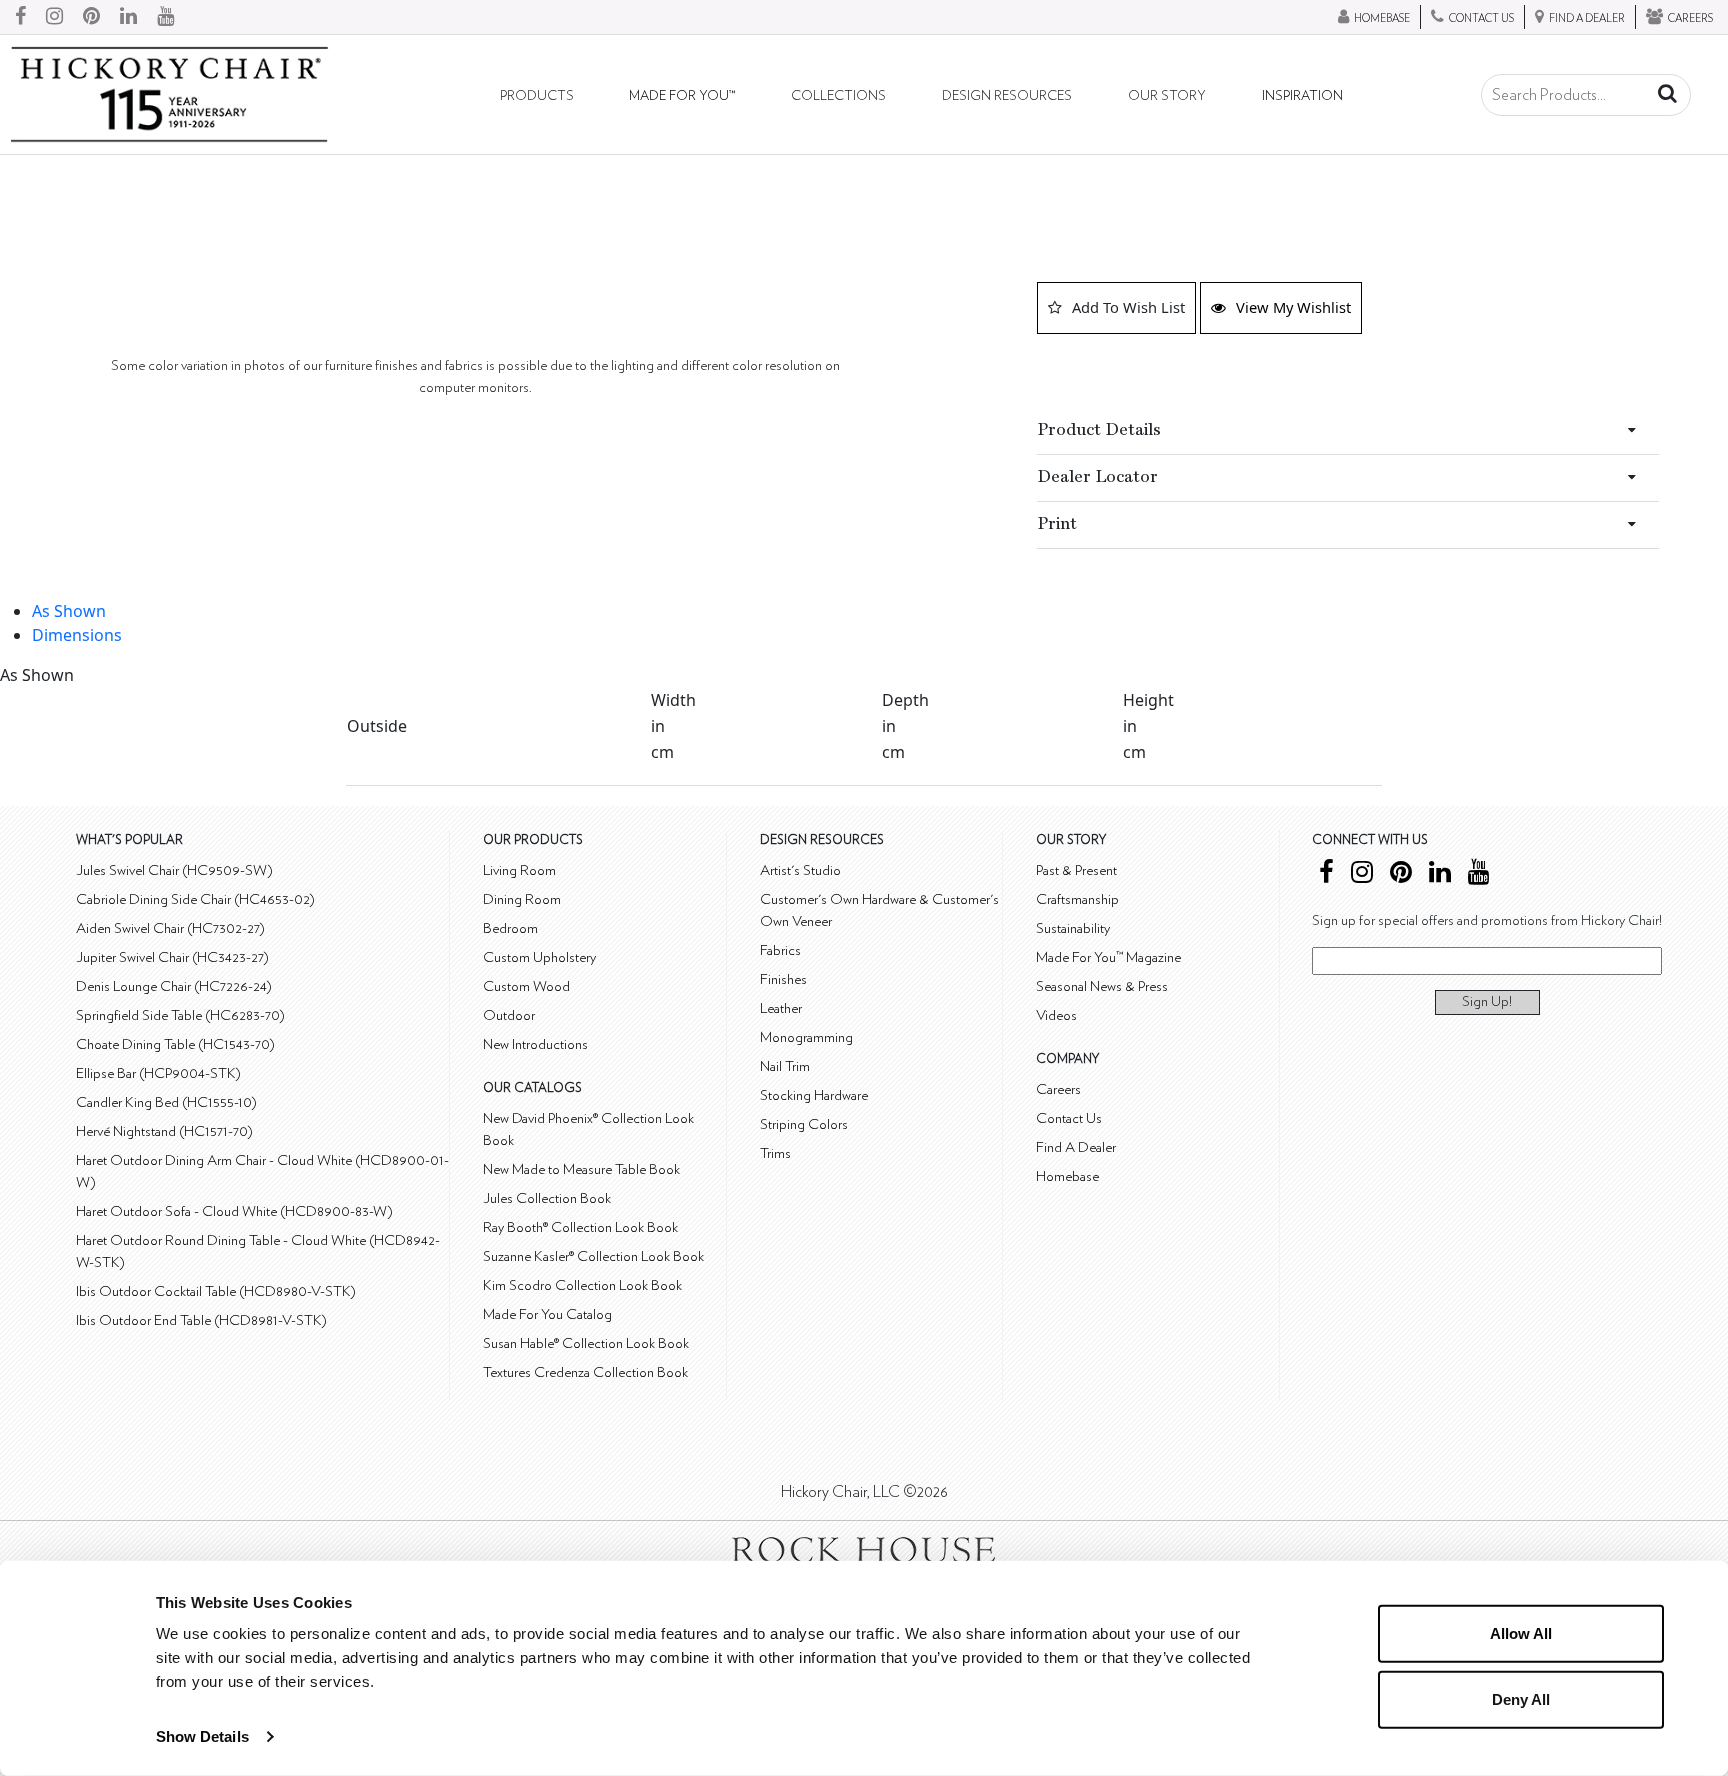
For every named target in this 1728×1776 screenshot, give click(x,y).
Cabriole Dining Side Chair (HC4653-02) (195, 899)
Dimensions (77, 635)
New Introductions (535, 1044)
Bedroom (510, 928)
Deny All (1521, 1698)
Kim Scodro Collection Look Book (582, 1285)
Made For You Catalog (547, 1314)
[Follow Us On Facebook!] (20, 17)
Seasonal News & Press (1102, 986)
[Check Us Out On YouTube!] (165, 17)
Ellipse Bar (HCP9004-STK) (158, 1073)
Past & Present (1076, 870)
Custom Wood (526, 986)
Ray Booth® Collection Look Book (580, 1227)
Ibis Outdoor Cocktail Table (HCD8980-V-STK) (216, 1291)
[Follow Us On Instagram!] (54, 17)
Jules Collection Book (547, 1198)
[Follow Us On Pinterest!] (91, 17)
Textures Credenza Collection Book (585, 1372)
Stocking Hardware (814, 1095)
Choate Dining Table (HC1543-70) (175, 1044)
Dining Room (522, 899)
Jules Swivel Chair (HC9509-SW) (174, 870)
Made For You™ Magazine (1108, 957)
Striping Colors (804, 1124)
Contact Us (1069, 1118)
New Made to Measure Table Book (581, 1169)
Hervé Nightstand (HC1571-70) (164, 1131)
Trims (775, 1153)
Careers (1058, 1089)
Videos (1056, 1015)
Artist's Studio (800, 870)
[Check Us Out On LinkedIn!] (128, 17)
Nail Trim (785, 1066)
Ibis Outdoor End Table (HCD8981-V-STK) (201, 1320)
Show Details (202, 1736)
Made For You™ (682, 96)
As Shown (69, 611)
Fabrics (780, 950)
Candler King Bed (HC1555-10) (166, 1102)
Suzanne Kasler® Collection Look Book (593, 1256)
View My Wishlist (1293, 307)
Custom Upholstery (539, 957)
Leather (781, 1008)
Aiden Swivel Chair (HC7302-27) (170, 928)
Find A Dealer (1076, 1147)
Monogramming (806, 1037)
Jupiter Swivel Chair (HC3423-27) (172, 957)
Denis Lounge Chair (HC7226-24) (174, 986)
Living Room (519, 870)
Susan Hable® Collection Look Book (586, 1343)
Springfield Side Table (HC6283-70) (180, 1015)
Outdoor (509, 1015)
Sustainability (1073, 928)
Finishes (783, 979)
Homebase (1067, 1176)
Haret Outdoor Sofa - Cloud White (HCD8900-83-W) (234, 1211)
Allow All (1521, 1633)
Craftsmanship (1077, 899)
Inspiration (1302, 96)
